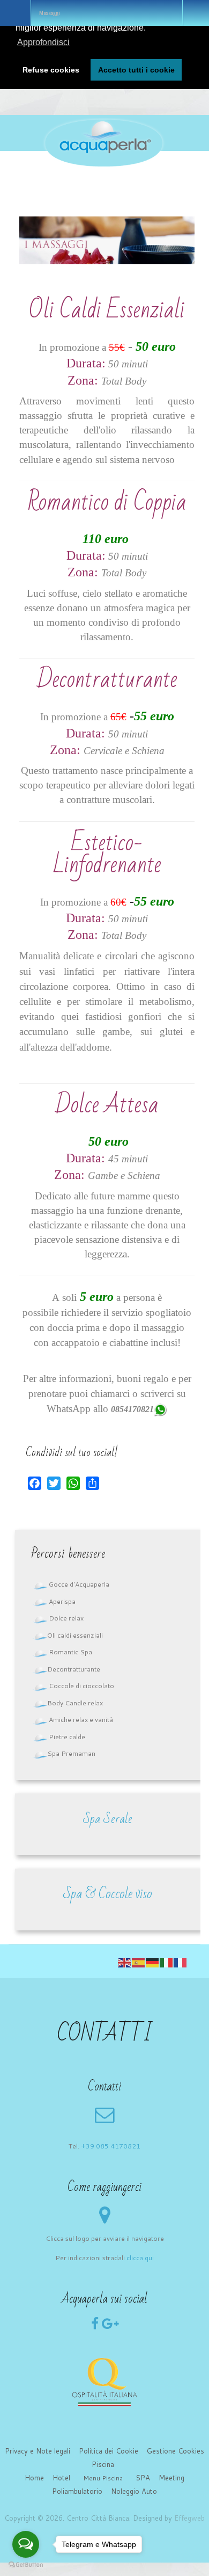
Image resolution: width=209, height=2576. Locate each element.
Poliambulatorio (77, 2491)
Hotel (61, 2478)
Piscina (103, 2464)
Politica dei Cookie (109, 2451)
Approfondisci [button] (43, 42)
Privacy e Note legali (38, 2451)
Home (34, 2478)
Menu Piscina (103, 2478)
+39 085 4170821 (111, 2146)
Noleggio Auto (134, 2491)
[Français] (181, 1962)
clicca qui (140, 2258)
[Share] (92, 1483)
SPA (143, 2478)
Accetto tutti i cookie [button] (136, 70)
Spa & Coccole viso (108, 1894)
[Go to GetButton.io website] (26, 2565)
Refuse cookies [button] (51, 70)
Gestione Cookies (176, 2451)
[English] (125, 1962)
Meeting (171, 2478)
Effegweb (189, 2518)
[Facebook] (35, 1483)
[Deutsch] (153, 1962)
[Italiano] (167, 1962)
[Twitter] (54, 1483)
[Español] (139, 1962)
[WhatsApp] (73, 1483)
